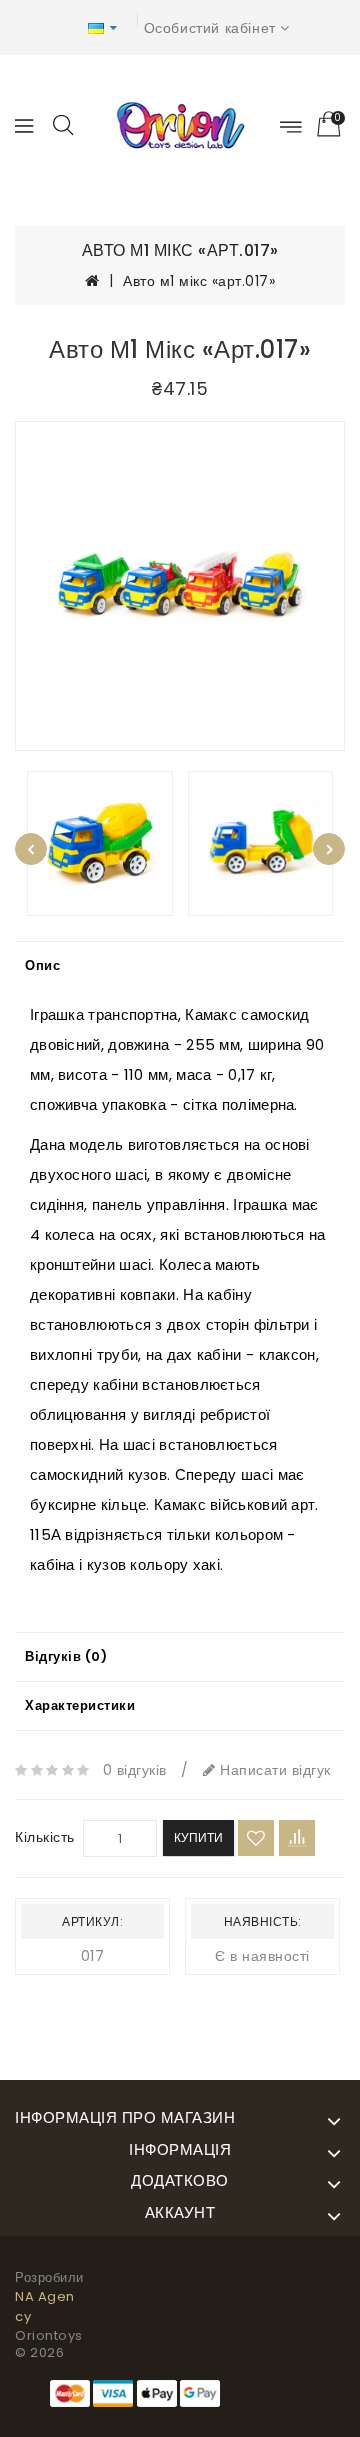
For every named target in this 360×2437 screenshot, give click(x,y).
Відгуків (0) (66, 1656)
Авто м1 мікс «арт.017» (199, 281)
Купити (198, 1837)
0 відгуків (135, 1770)
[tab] (180, 966)
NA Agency (45, 2306)
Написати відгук (273, 1770)
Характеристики (80, 1705)
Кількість (45, 1837)
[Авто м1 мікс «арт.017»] (180, 586)
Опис (42, 965)
